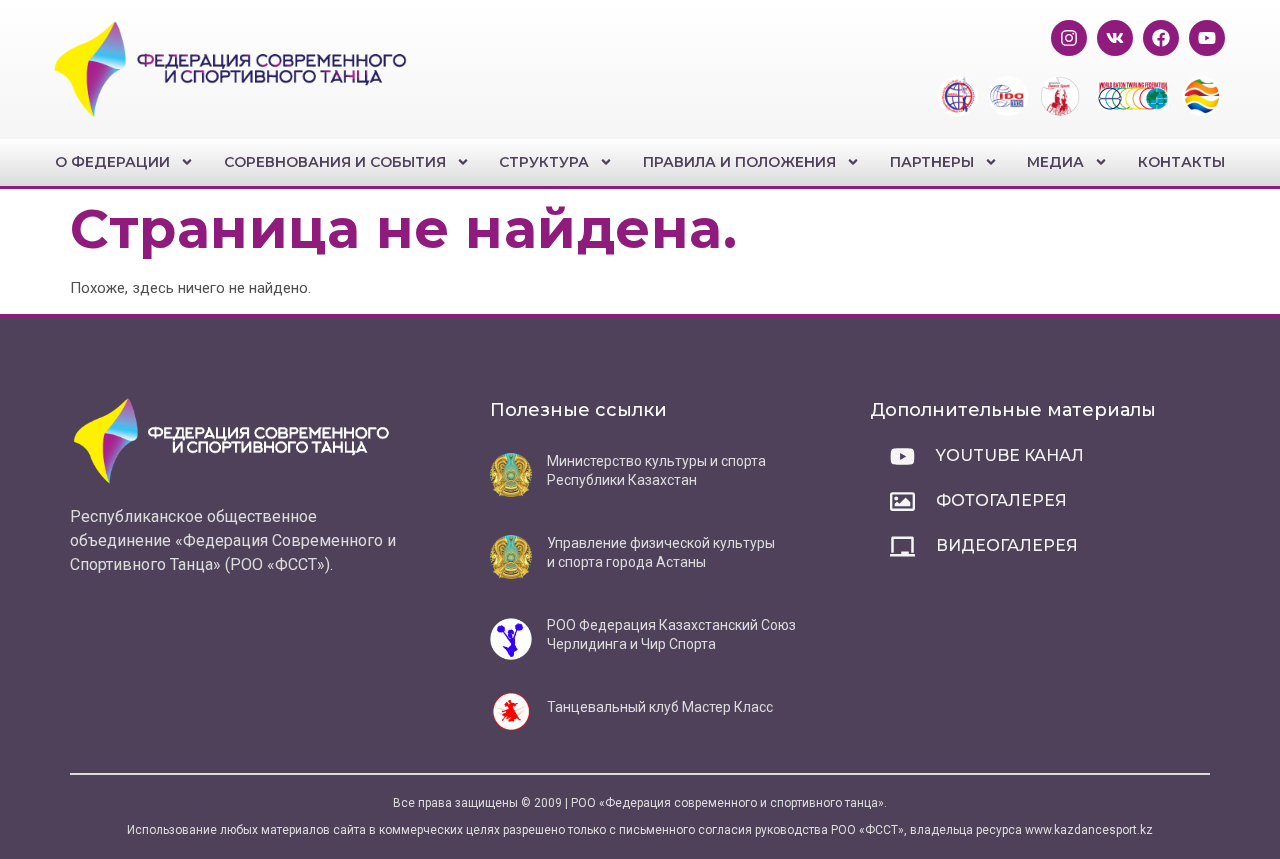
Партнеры (932, 162)
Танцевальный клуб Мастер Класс (660, 707)
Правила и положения (739, 162)
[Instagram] (1069, 38)
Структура (544, 162)
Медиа (1055, 162)
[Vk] (1115, 38)
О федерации (112, 162)
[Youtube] (1207, 38)
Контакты (1181, 162)
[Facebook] (1161, 38)
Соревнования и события (335, 162)
